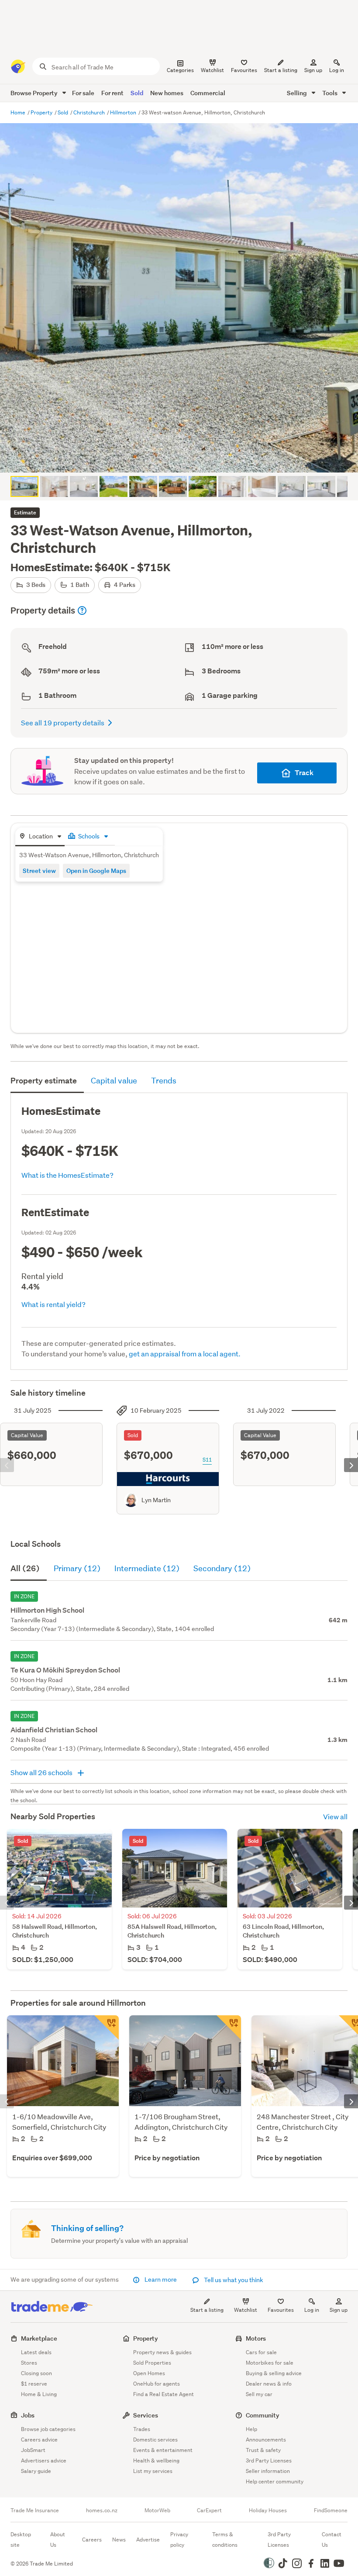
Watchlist (246, 2310)
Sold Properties (152, 2363)
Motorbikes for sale (270, 2363)
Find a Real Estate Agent (164, 2394)
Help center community (275, 2481)
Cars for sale (261, 2352)
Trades (142, 2429)
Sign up (313, 70)
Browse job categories (48, 2429)
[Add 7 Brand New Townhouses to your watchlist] (229, 2028)
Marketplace (39, 2338)
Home (19, 112)
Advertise (148, 2540)
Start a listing (207, 2310)
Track (304, 773)
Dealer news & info (269, 2384)
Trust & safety (263, 2450)
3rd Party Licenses (269, 2460)
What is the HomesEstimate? (67, 1175)
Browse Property (35, 93)
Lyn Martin (156, 1500)
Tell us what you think (233, 2280)
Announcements (266, 2440)
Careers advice (39, 2440)
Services (146, 2415)
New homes (167, 93)
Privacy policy (179, 2540)
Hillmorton (124, 112)
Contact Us (332, 2540)
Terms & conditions (225, 2540)
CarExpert (209, 2510)
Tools (330, 93)
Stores (29, 2363)
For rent (112, 93)
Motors (256, 2338)
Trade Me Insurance (35, 2510)
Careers (92, 2540)
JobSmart (33, 2450)
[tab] (40, 837)
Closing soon (36, 2373)
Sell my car (259, 2394)
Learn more (161, 2279)
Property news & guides (162, 2352)
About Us (58, 2540)
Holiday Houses (268, 2510)
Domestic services (155, 2440)
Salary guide (36, 2471)
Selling (298, 93)
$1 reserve (34, 2384)
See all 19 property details (63, 722)
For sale (83, 93)
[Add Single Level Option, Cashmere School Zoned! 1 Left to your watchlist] (107, 2028)
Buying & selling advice (274, 2373)
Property (42, 112)
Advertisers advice (44, 2460)
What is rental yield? (53, 1304)
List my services (153, 2471)
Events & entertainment (163, 2450)
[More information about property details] (82, 610)
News (119, 2540)
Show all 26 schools (42, 1772)
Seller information (268, 2471)
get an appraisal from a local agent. (185, 1354)
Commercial (208, 93)
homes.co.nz (102, 2510)
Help (251, 2429)
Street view (39, 871)
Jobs (28, 2415)
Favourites (281, 2310)
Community (263, 2415)
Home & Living (39, 2394)
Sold (137, 93)
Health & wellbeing (156, 2460)
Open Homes (149, 2373)
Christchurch (90, 112)
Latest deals (36, 2352)
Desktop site (21, 2540)
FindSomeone (331, 2510)
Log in (337, 70)
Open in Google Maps (96, 871)
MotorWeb (157, 2510)
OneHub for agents (157, 2384)
